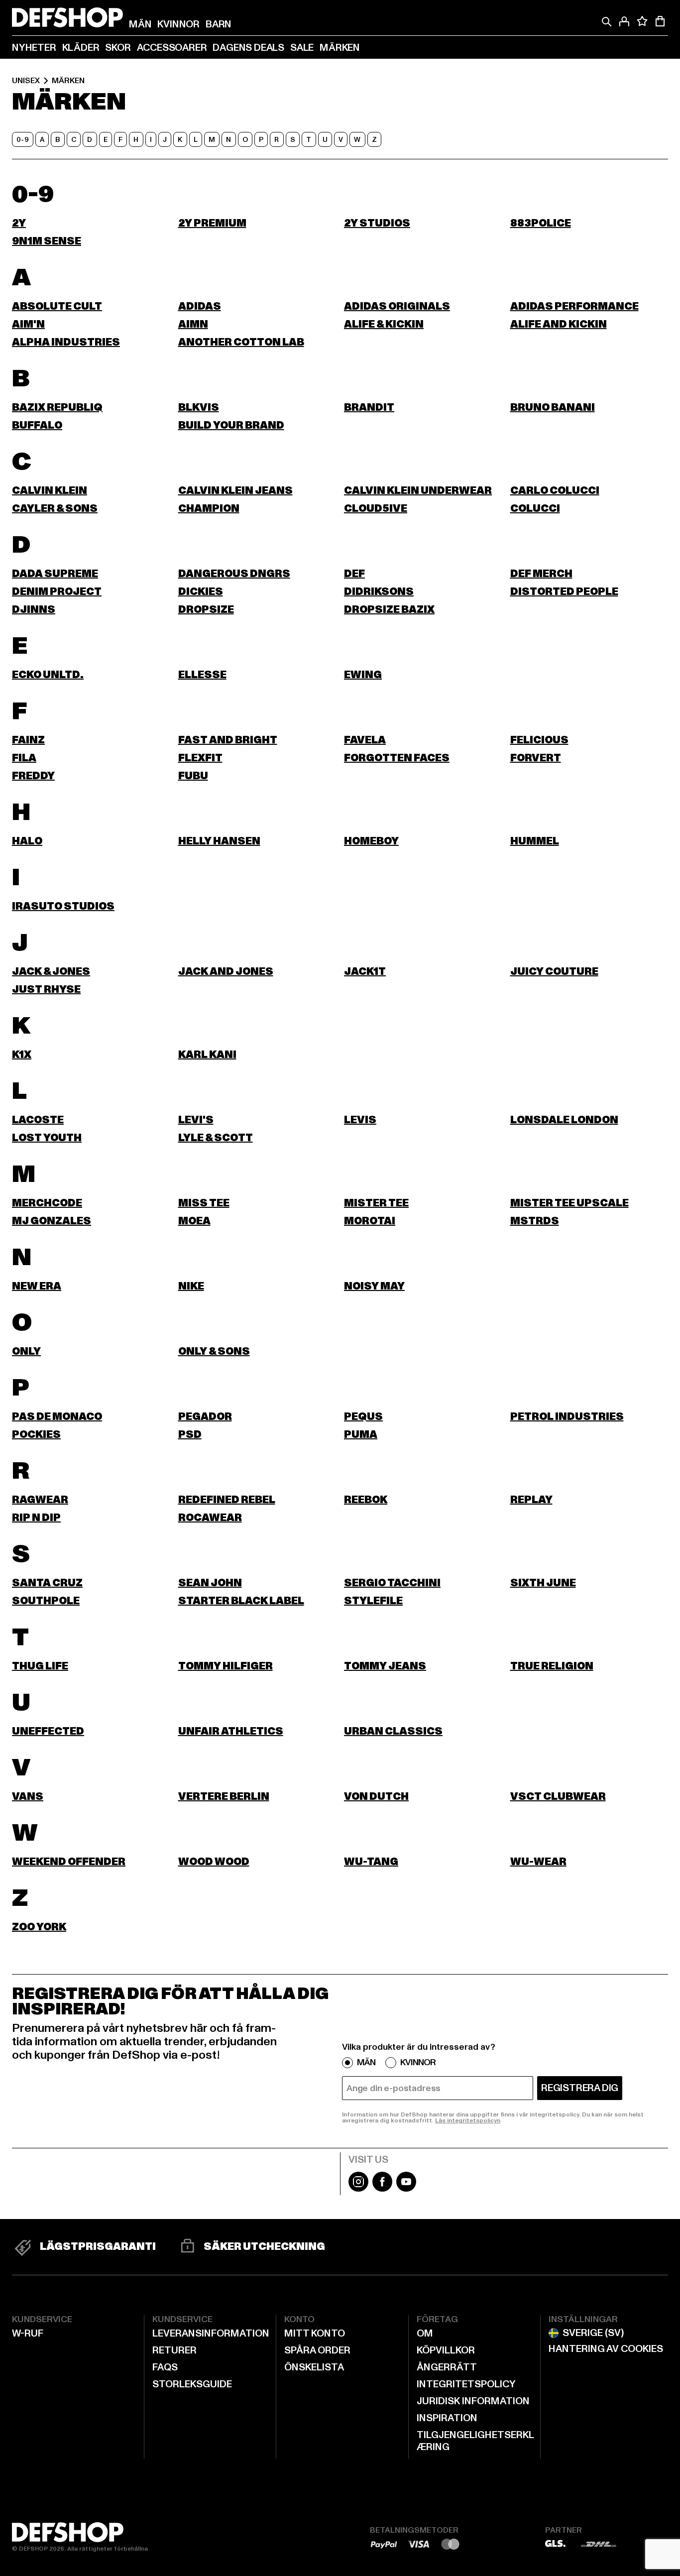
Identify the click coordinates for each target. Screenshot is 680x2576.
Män (366, 2063)
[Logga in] (624, 21)
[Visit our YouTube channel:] (406, 2189)
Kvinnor (418, 2063)
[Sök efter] (606, 21)
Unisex (26, 81)
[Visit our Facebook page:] (382, 2189)
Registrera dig (580, 2088)
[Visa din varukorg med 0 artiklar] (660, 21)
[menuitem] (140, 24)
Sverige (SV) (593, 2333)
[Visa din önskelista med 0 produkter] (642, 21)
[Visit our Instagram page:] (358, 2189)
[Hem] (67, 17)
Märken (68, 81)
